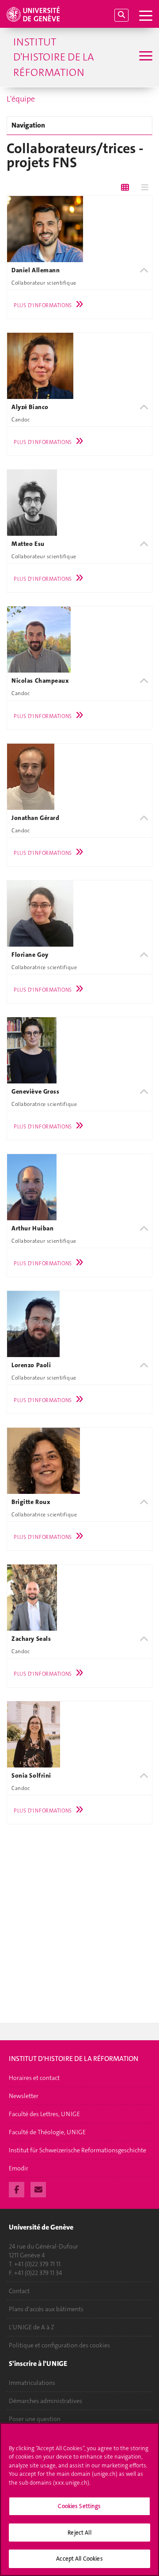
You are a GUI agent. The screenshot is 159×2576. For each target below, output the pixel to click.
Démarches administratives (45, 2401)
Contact (19, 2291)
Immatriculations (32, 2383)
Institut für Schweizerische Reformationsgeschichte (78, 2150)
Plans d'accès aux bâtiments (46, 2309)
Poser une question (35, 2419)
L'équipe (21, 99)
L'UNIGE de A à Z (32, 2327)
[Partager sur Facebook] (17, 2189)
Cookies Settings (79, 2506)
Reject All (79, 2533)
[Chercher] (121, 15)
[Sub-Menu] (145, 57)
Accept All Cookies (79, 2559)
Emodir (19, 2168)
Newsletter (24, 2096)
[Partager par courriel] (38, 2189)
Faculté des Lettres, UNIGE (44, 2114)
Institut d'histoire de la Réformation (54, 57)
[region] (79, 2499)
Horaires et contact (34, 2078)
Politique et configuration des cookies (59, 2345)
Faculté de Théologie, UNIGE (47, 2132)
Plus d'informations (43, 305)
